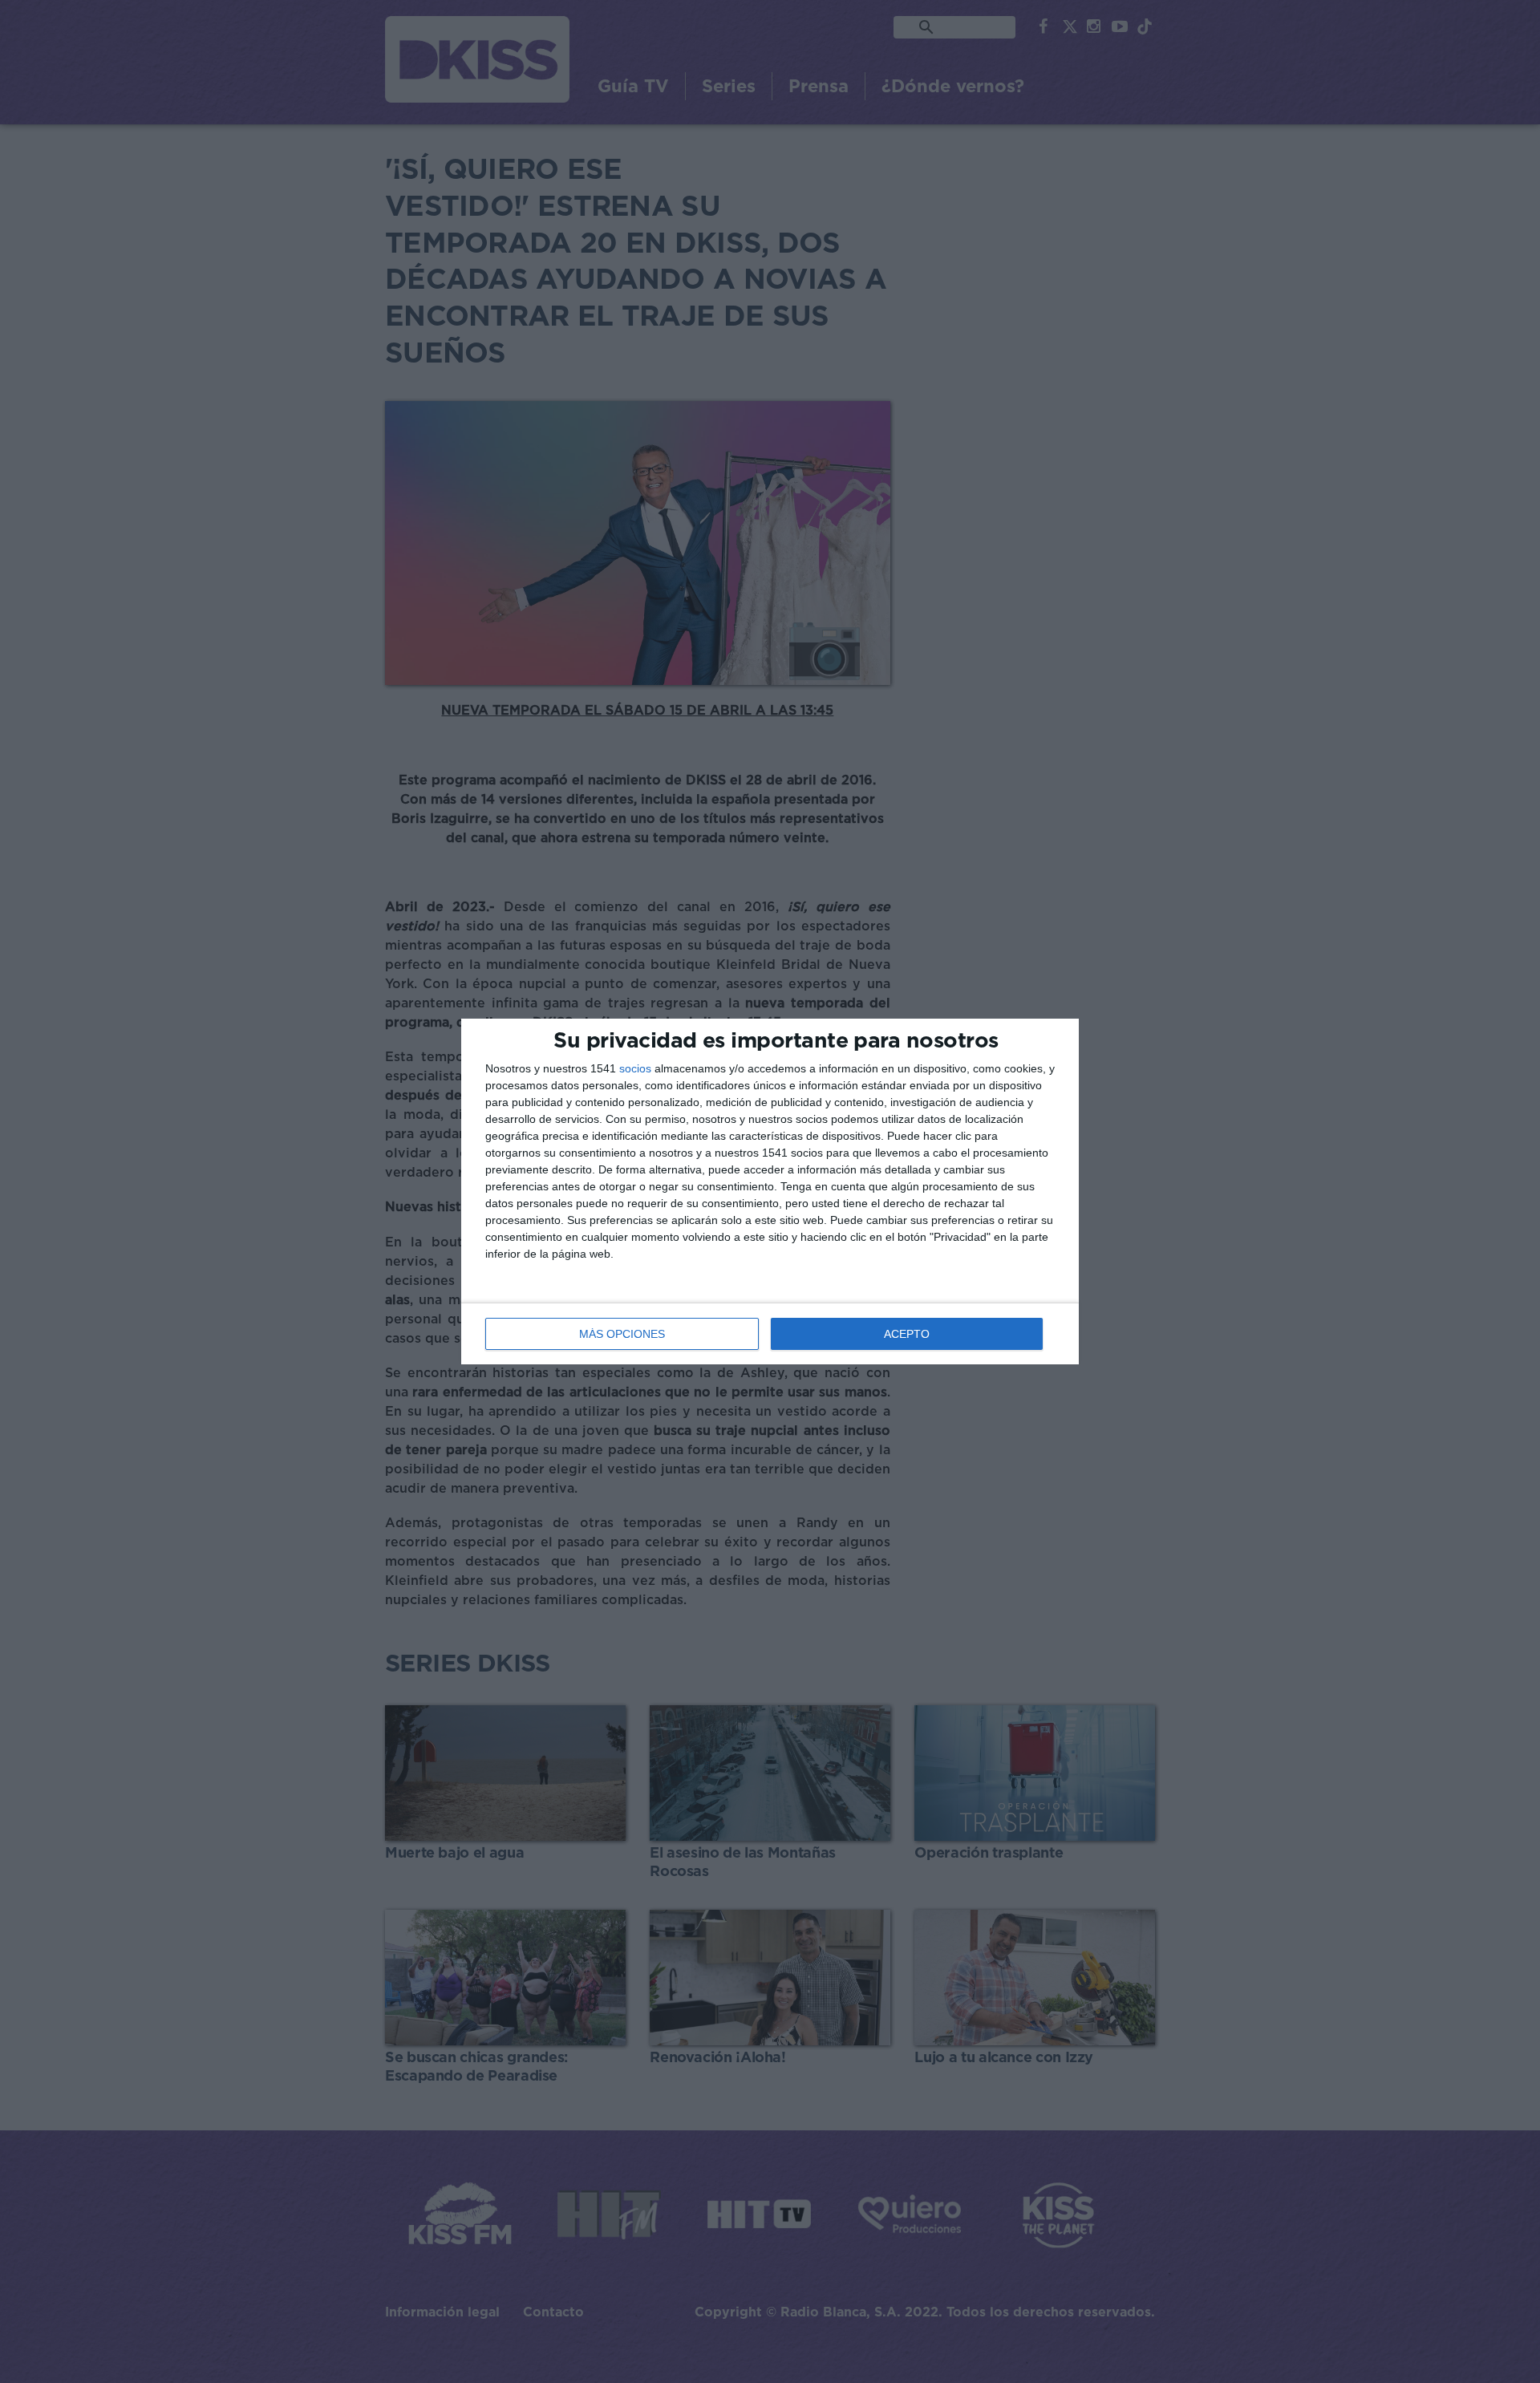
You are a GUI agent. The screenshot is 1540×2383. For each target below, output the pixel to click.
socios (635, 1068)
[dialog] (770, 1191)
